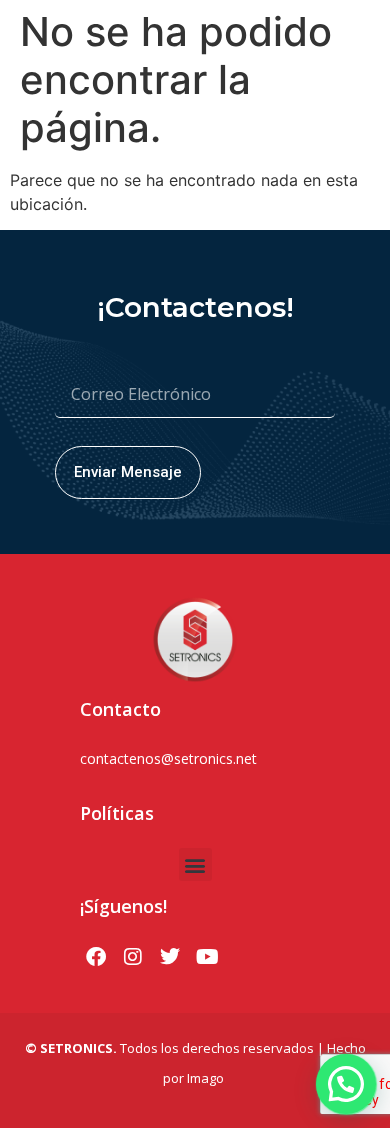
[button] (195, 864)
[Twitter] (170, 957)
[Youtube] (207, 957)
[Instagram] (133, 957)
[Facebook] (96, 957)
